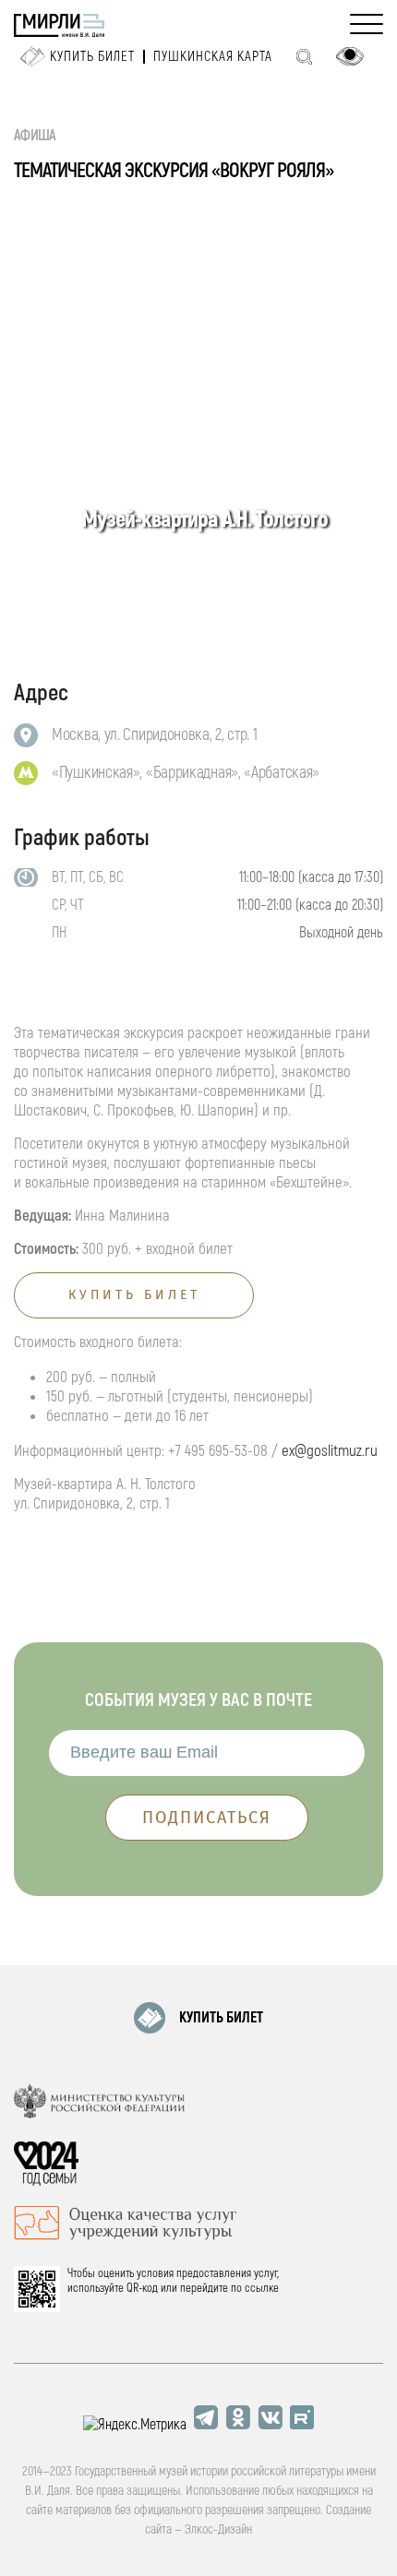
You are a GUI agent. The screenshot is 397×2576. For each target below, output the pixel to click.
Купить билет (92, 57)
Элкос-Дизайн (218, 2529)
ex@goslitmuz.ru (330, 1451)
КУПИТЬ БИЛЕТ (221, 2018)
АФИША (35, 136)
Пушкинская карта (213, 57)
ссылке (262, 2288)
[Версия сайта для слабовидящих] (350, 56)
